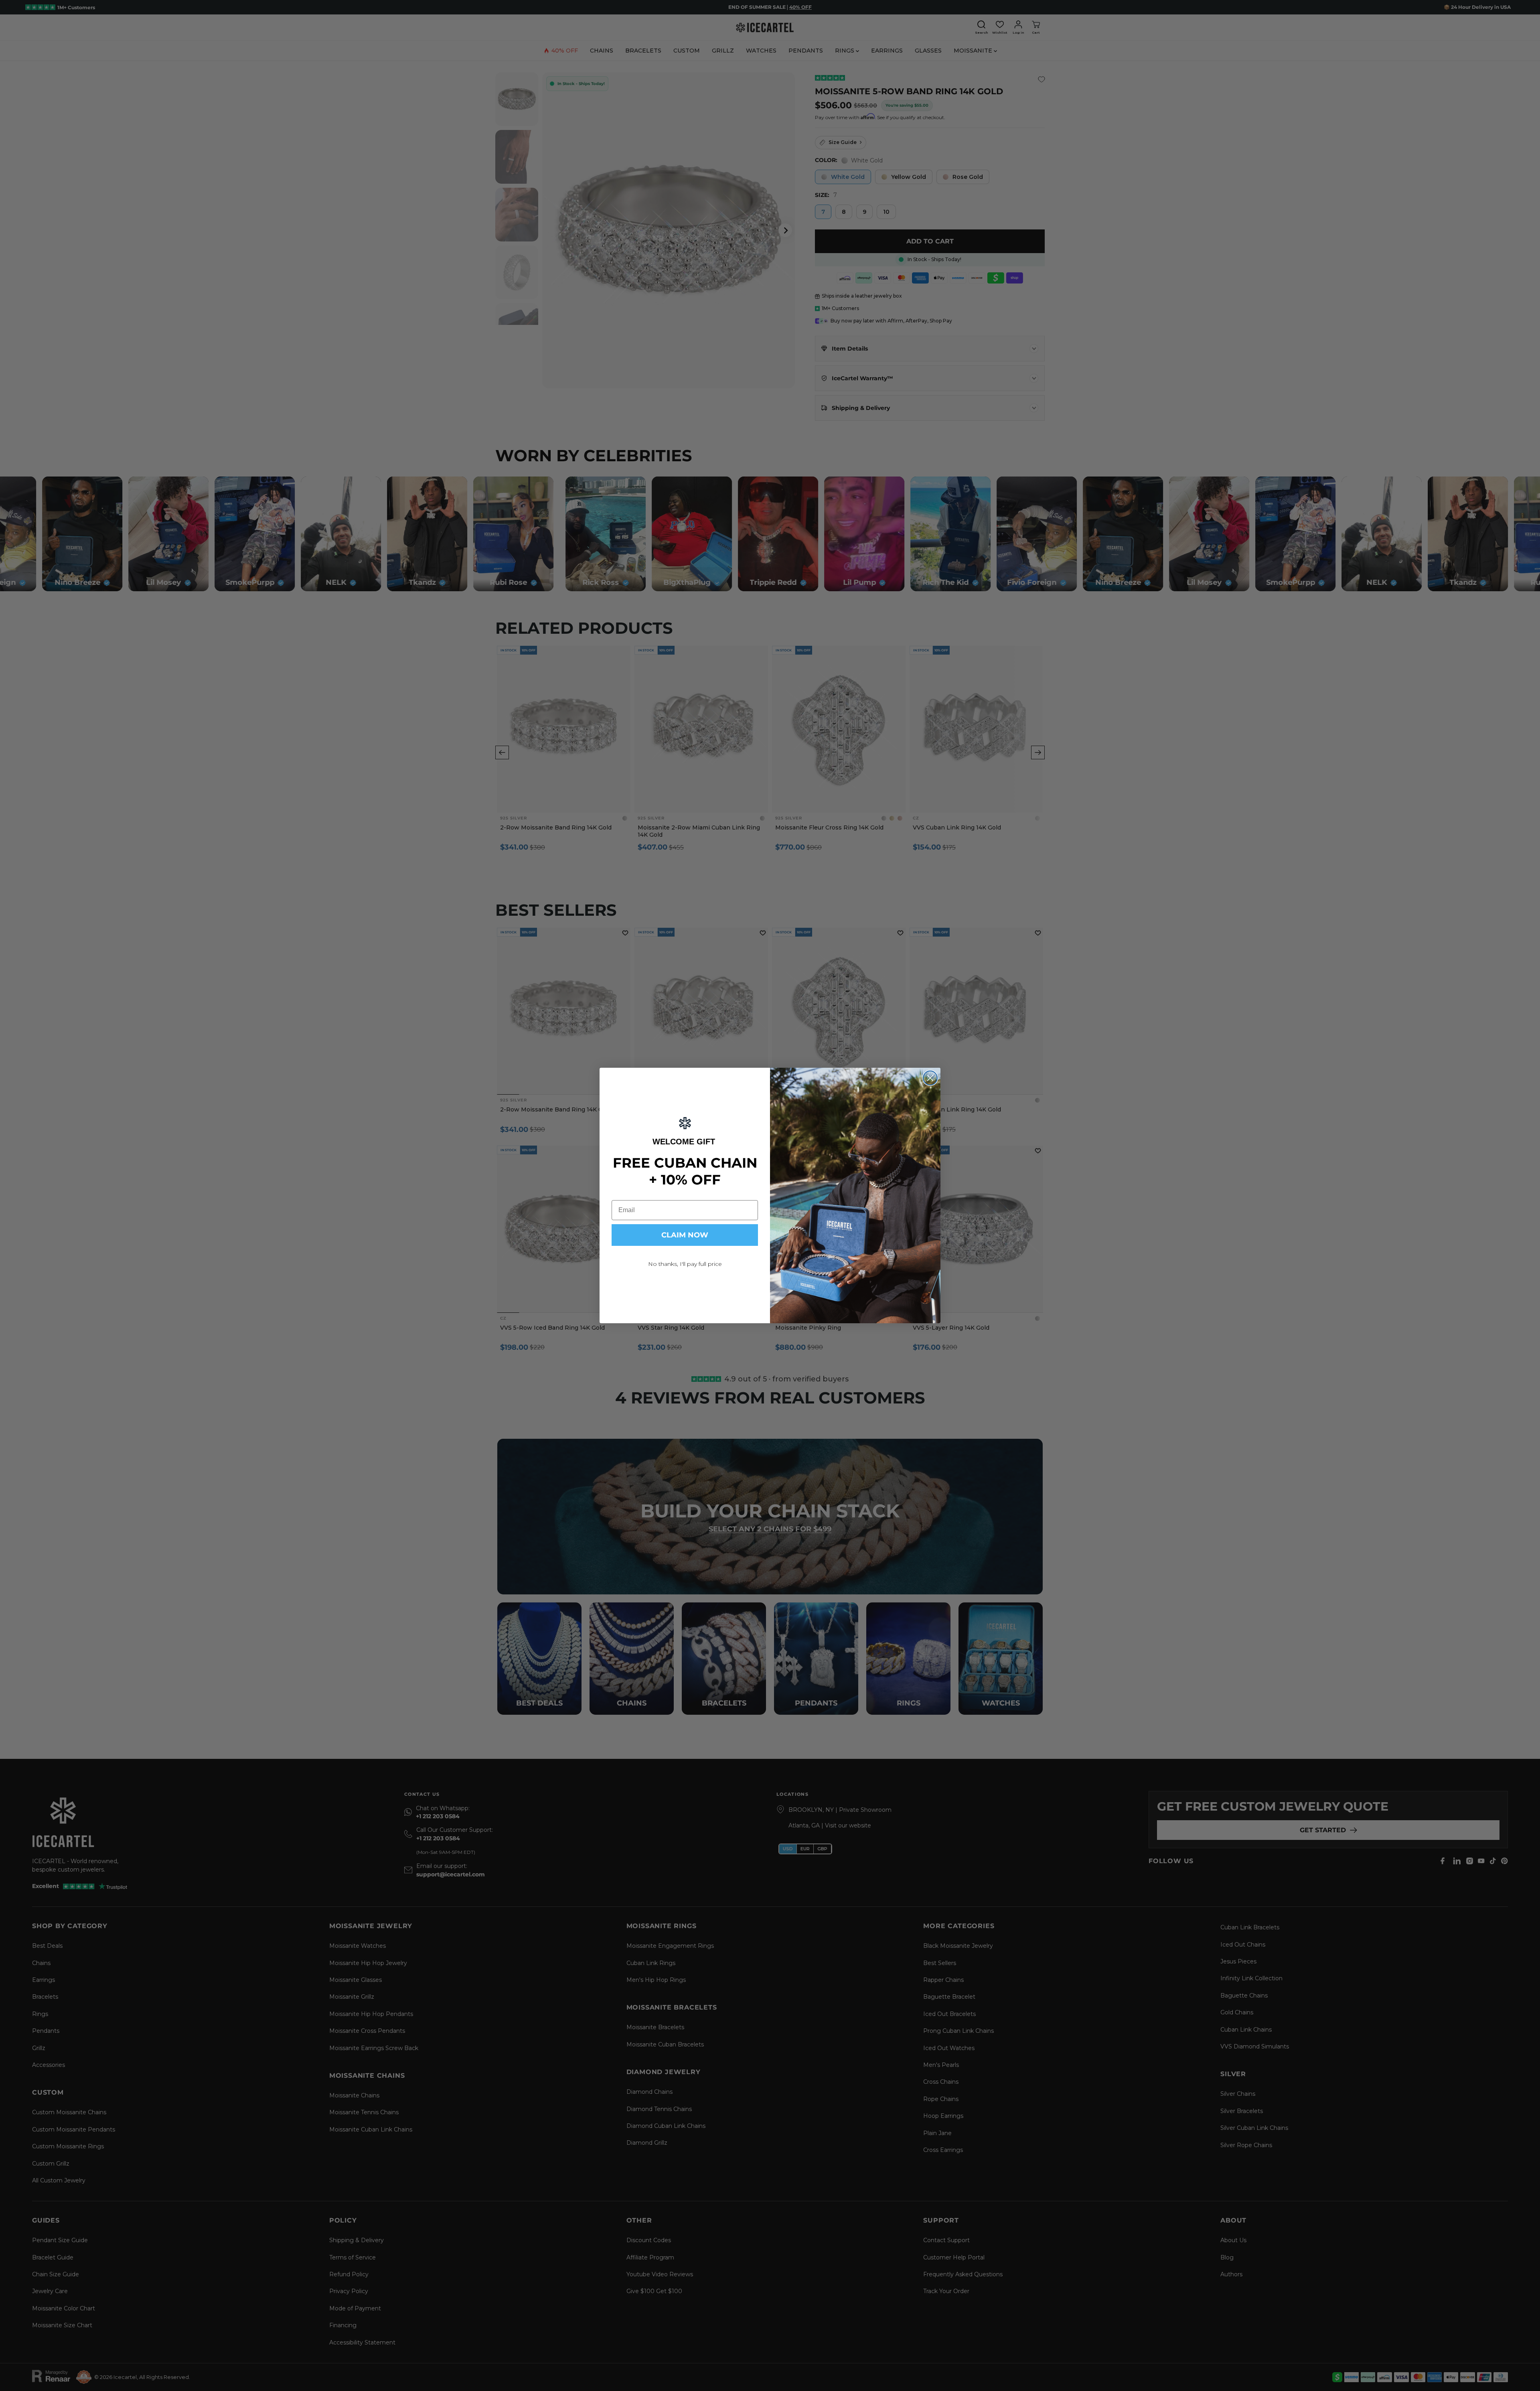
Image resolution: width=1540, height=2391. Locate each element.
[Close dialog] (930, 1078)
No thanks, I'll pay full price (685, 1264)
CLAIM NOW (685, 1235)
